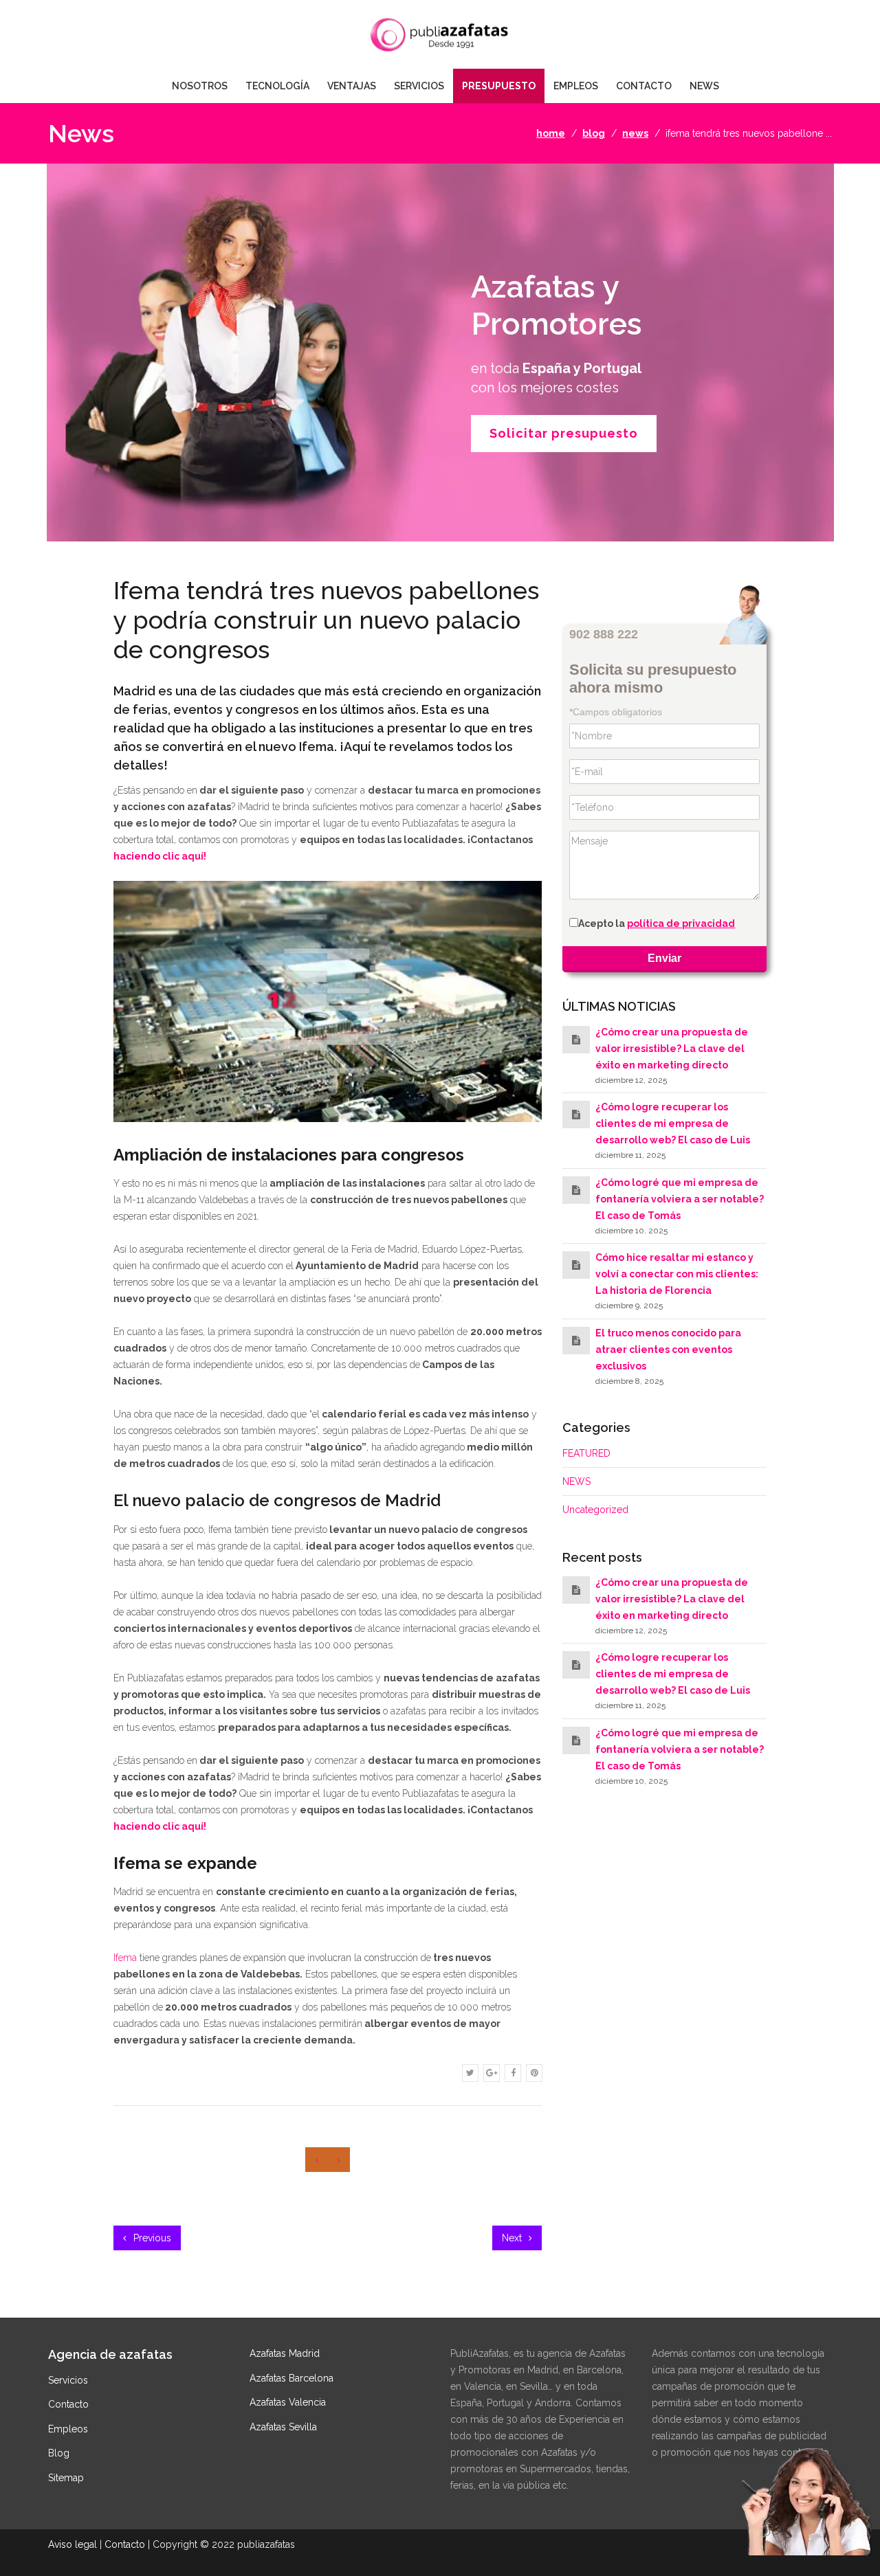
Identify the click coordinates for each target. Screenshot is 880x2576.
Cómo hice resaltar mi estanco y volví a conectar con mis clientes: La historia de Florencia (677, 1274)
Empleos (68, 2429)
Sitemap (66, 2478)
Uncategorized (595, 1510)
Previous (151, 2238)
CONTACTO (644, 86)
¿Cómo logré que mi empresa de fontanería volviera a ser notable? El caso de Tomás (680, 1199)
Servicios (68, 2380)
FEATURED (586, 1453)
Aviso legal (73, 2544)
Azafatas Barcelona (291, 2378)
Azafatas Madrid (285, 2353)
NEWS (704, 86)
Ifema (125, 1958)
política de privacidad (681, 924)
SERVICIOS (419, 86)
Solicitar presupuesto (564, 433)
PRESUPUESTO (499, 86)
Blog (59, 2453)
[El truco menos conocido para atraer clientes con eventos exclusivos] (576, 1341)
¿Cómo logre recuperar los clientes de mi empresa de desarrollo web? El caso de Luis (673, 1124)
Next (513, 2238)
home (551, 133)
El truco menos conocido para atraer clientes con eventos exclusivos (668, 1349)
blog (594, 133)
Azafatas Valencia (288, 2402)
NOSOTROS (200, 86)
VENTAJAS (352, 86)
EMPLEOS (576, 86)
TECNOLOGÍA (277, 86)
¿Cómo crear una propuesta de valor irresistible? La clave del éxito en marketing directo (672, 1049)
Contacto (68, 2404)
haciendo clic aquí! (160, 856)
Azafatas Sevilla (283, 2427)
